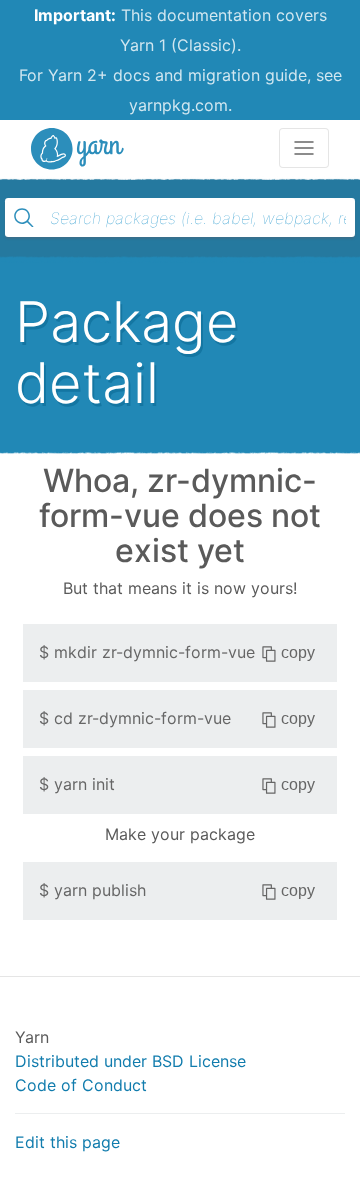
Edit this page (67, 1142)
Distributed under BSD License (130, 1061)
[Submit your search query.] (24, 218)
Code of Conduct (81, 1085)
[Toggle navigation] (304, 148)
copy (298, 652)
